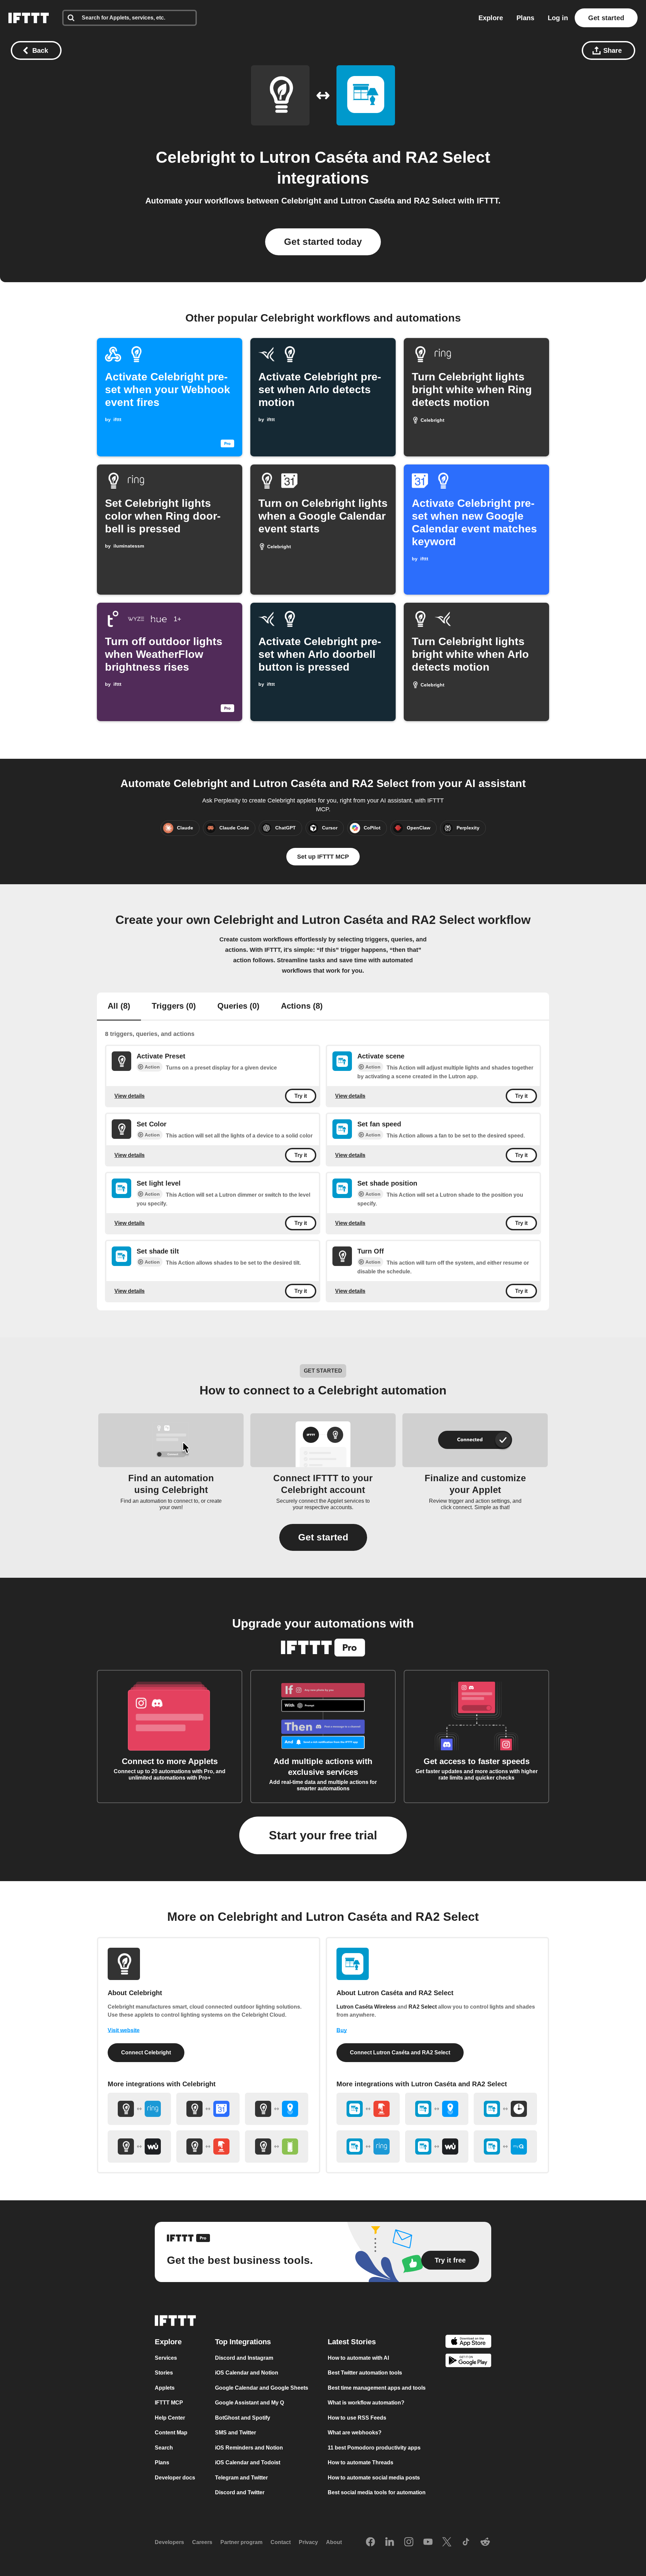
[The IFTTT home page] (29, 18)
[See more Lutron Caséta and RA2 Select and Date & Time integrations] (505, 2109)
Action (152, 1067)
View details (130, 1096)
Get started (606, 18)
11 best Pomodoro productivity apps (374, 2448)
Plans (525, 18)
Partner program (241, 2542)
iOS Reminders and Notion (249, 2448)
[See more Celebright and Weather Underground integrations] (139, 2146)
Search (164, 2448)
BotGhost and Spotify (243, 2418)
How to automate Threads (361, 2462)
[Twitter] (447, 2542)
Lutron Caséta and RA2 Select (375, 157)
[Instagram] (409, 2542)
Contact (281, 2542)
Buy (342, 2030)
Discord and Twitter (240, 2492)
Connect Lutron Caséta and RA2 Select (400, 2052)
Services (166, 2358)
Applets (165, 2388)
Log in (558, 18)
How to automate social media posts (374, 2478)
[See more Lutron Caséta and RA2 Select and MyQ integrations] (505, 2146)
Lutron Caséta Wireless (366, 2007)
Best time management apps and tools (377, 2388)
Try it (301, 1096)
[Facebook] (370, 2542)
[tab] (119, 1007)
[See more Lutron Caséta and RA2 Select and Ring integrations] (368, 2146)
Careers (202, 2542)
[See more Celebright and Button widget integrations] (208, 2146)
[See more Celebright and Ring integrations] (139, 2109)
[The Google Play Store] (468, 2362)
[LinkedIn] (390, 2542)
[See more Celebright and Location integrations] (277, 2109)
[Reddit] (485, 2542)
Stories (164, 2373)
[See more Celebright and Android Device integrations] (277, 2146)
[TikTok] (466, 2542)
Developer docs (175, 2478)
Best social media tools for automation (377, 2492)
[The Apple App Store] (468, 2342)
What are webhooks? (355, 2433)
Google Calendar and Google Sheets (262, 2388)
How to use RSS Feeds (357, 2418)
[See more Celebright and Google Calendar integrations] (208, 2109)
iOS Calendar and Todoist (248, 2462)
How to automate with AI (358, 2358)
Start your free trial (323, 1835)
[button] (323, 1537)
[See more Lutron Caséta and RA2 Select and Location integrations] (437, 2109)
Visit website (124, 2030)
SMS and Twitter (236, 2433)
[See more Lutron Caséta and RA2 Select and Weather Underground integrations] (437, 2146)
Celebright (196, 157)
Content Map (171, 2433)
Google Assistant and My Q (249, 2403)
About (334, 2542)
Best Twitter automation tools (365, 2373)
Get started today (323, 242)
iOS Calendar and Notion (247, 2373)
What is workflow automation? (366, 2403)
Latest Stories (352, 2342)
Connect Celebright (146, 2052)
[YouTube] (428, 2542)
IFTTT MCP (169, 2403)
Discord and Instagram (244, 2358)
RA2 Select (423, 2007)
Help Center (170, 2418)
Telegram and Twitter (241, 2478)
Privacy (308, 2542)
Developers (169, 2542)
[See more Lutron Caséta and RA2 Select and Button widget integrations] (368, 2109)
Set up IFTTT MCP (323, 857)
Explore (491, 18)
